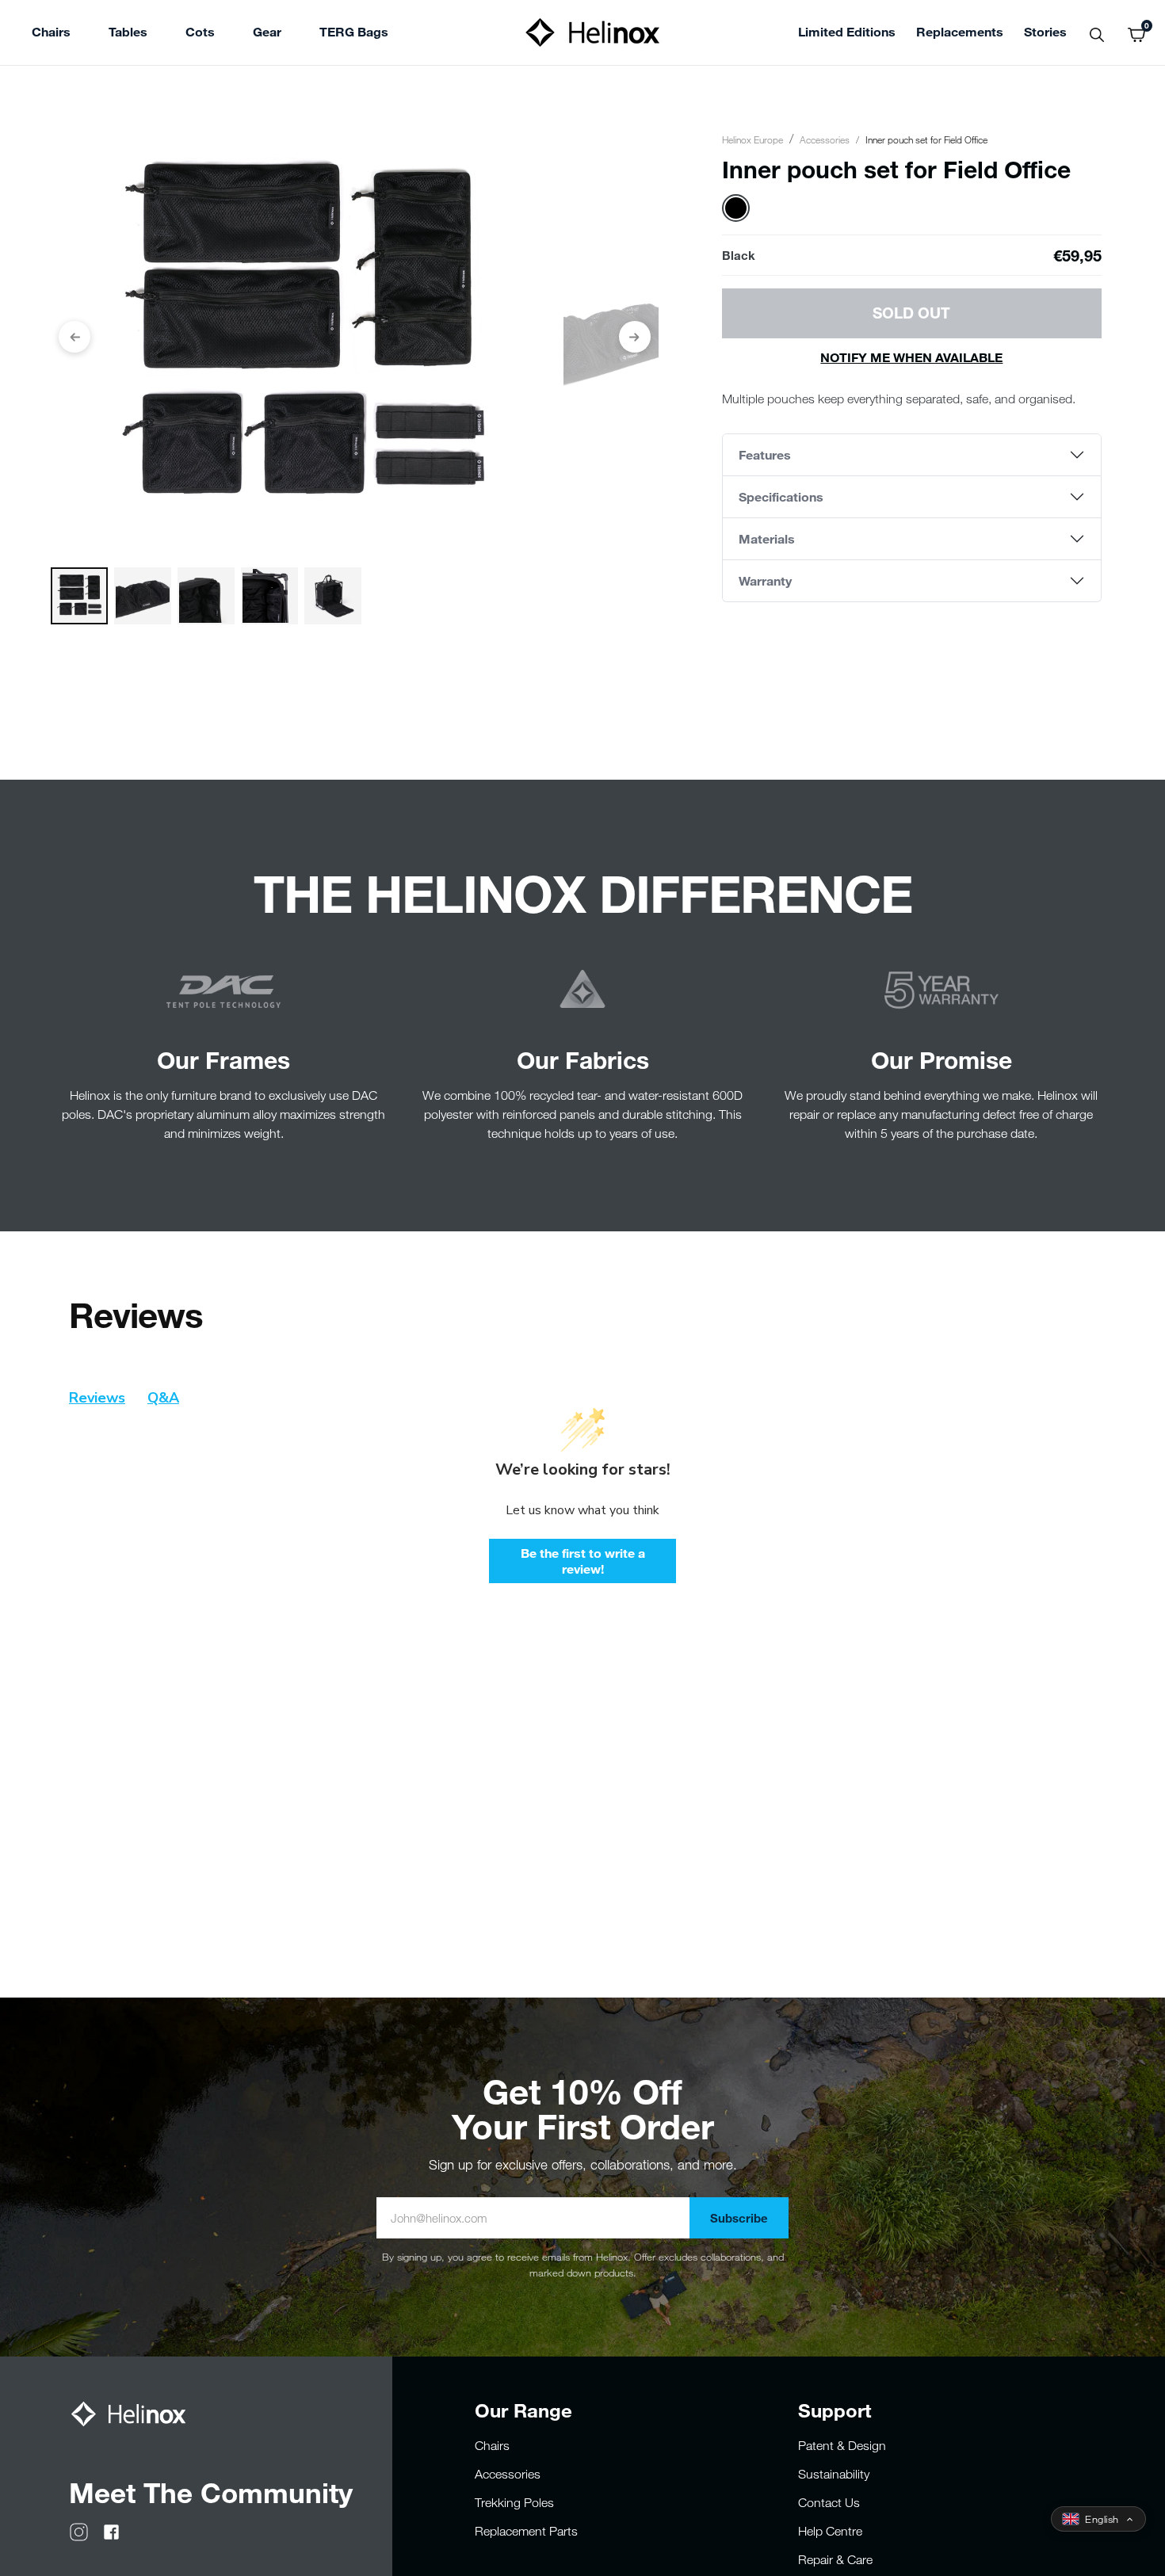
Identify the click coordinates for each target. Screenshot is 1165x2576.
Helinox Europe (752, 139)
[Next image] (635, 337)
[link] (354, 34)
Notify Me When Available (911, 357)
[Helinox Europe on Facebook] (111, 2530)
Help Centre (830, 2531)
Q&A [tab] (163, 1398)
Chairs (492, 2445)
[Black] (736, 208)
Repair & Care (835, 2559)
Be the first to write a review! (583, 1561)
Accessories (825, 139)
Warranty (765, 580)
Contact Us (829, 2502)
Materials (767, 538)
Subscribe (739, 2218)
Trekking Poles (514, 2502)
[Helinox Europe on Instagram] (79, 2530)
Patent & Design (842, 2445)
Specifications (781, 496)
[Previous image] (74, 337)
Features (765, 454)
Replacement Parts (526, 2531)
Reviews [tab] (97, 1398)
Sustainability (834, 2474)
